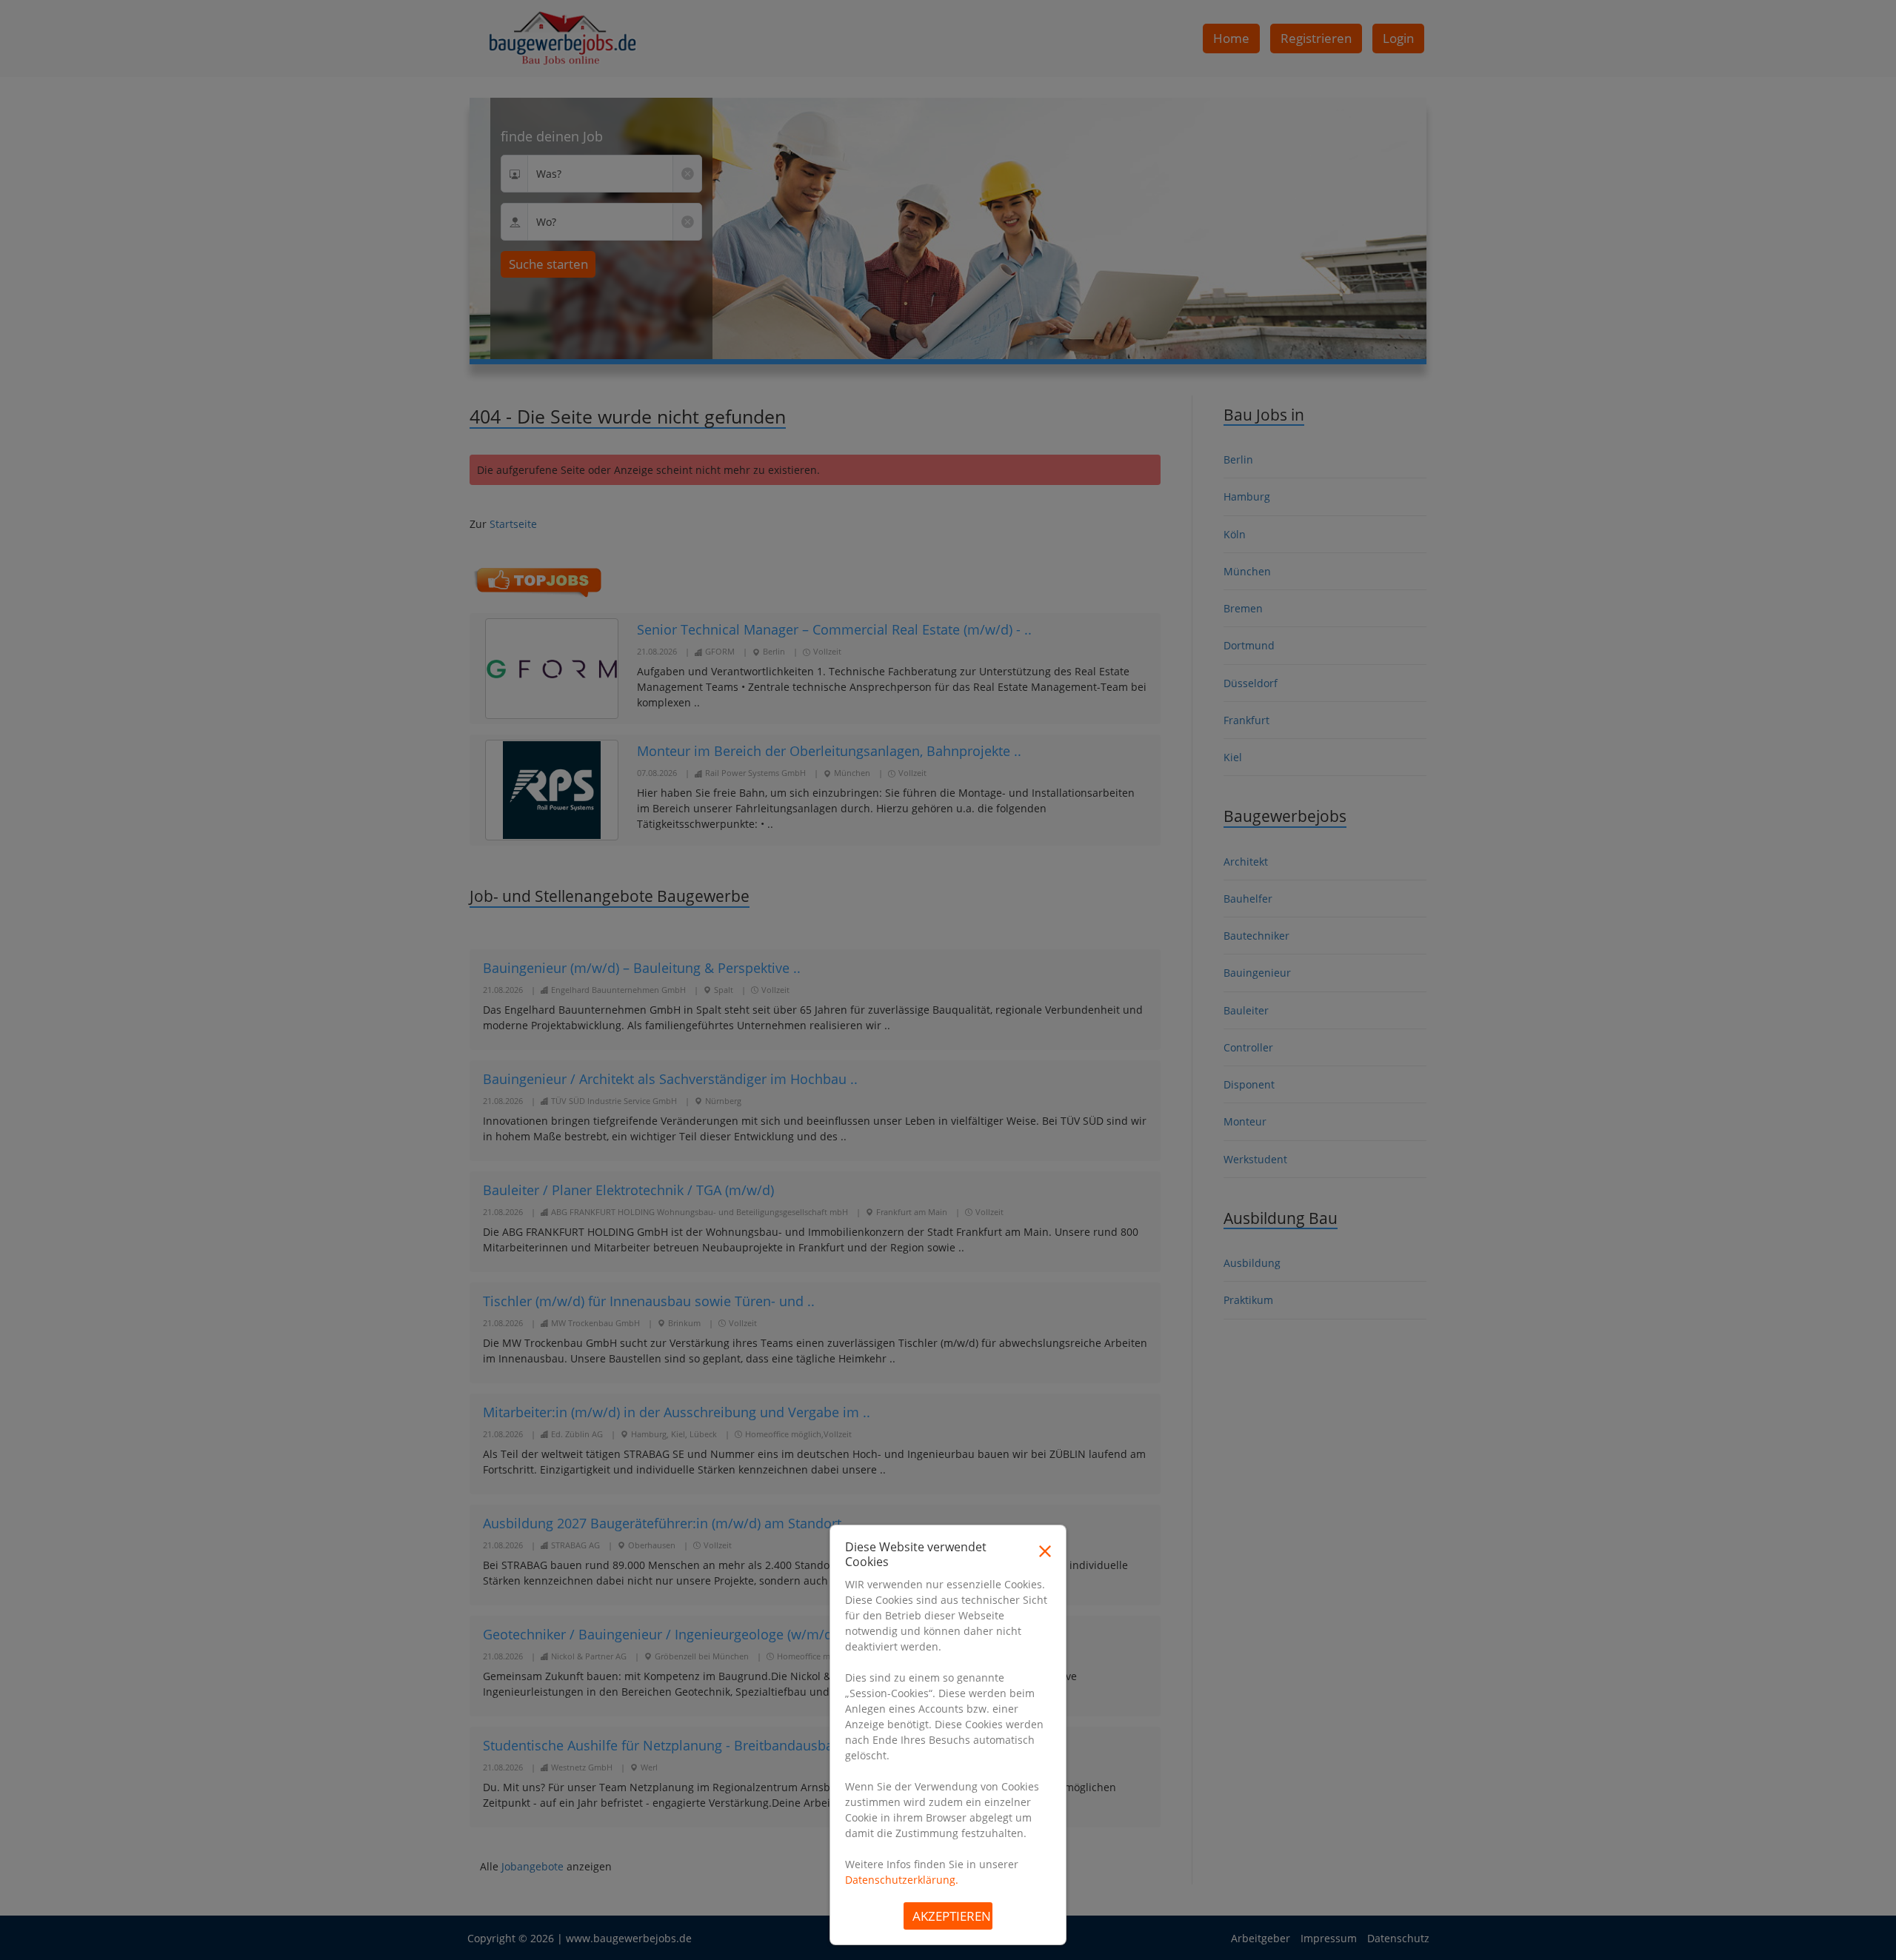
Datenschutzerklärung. (902, 1880)
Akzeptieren (952, 1916)
